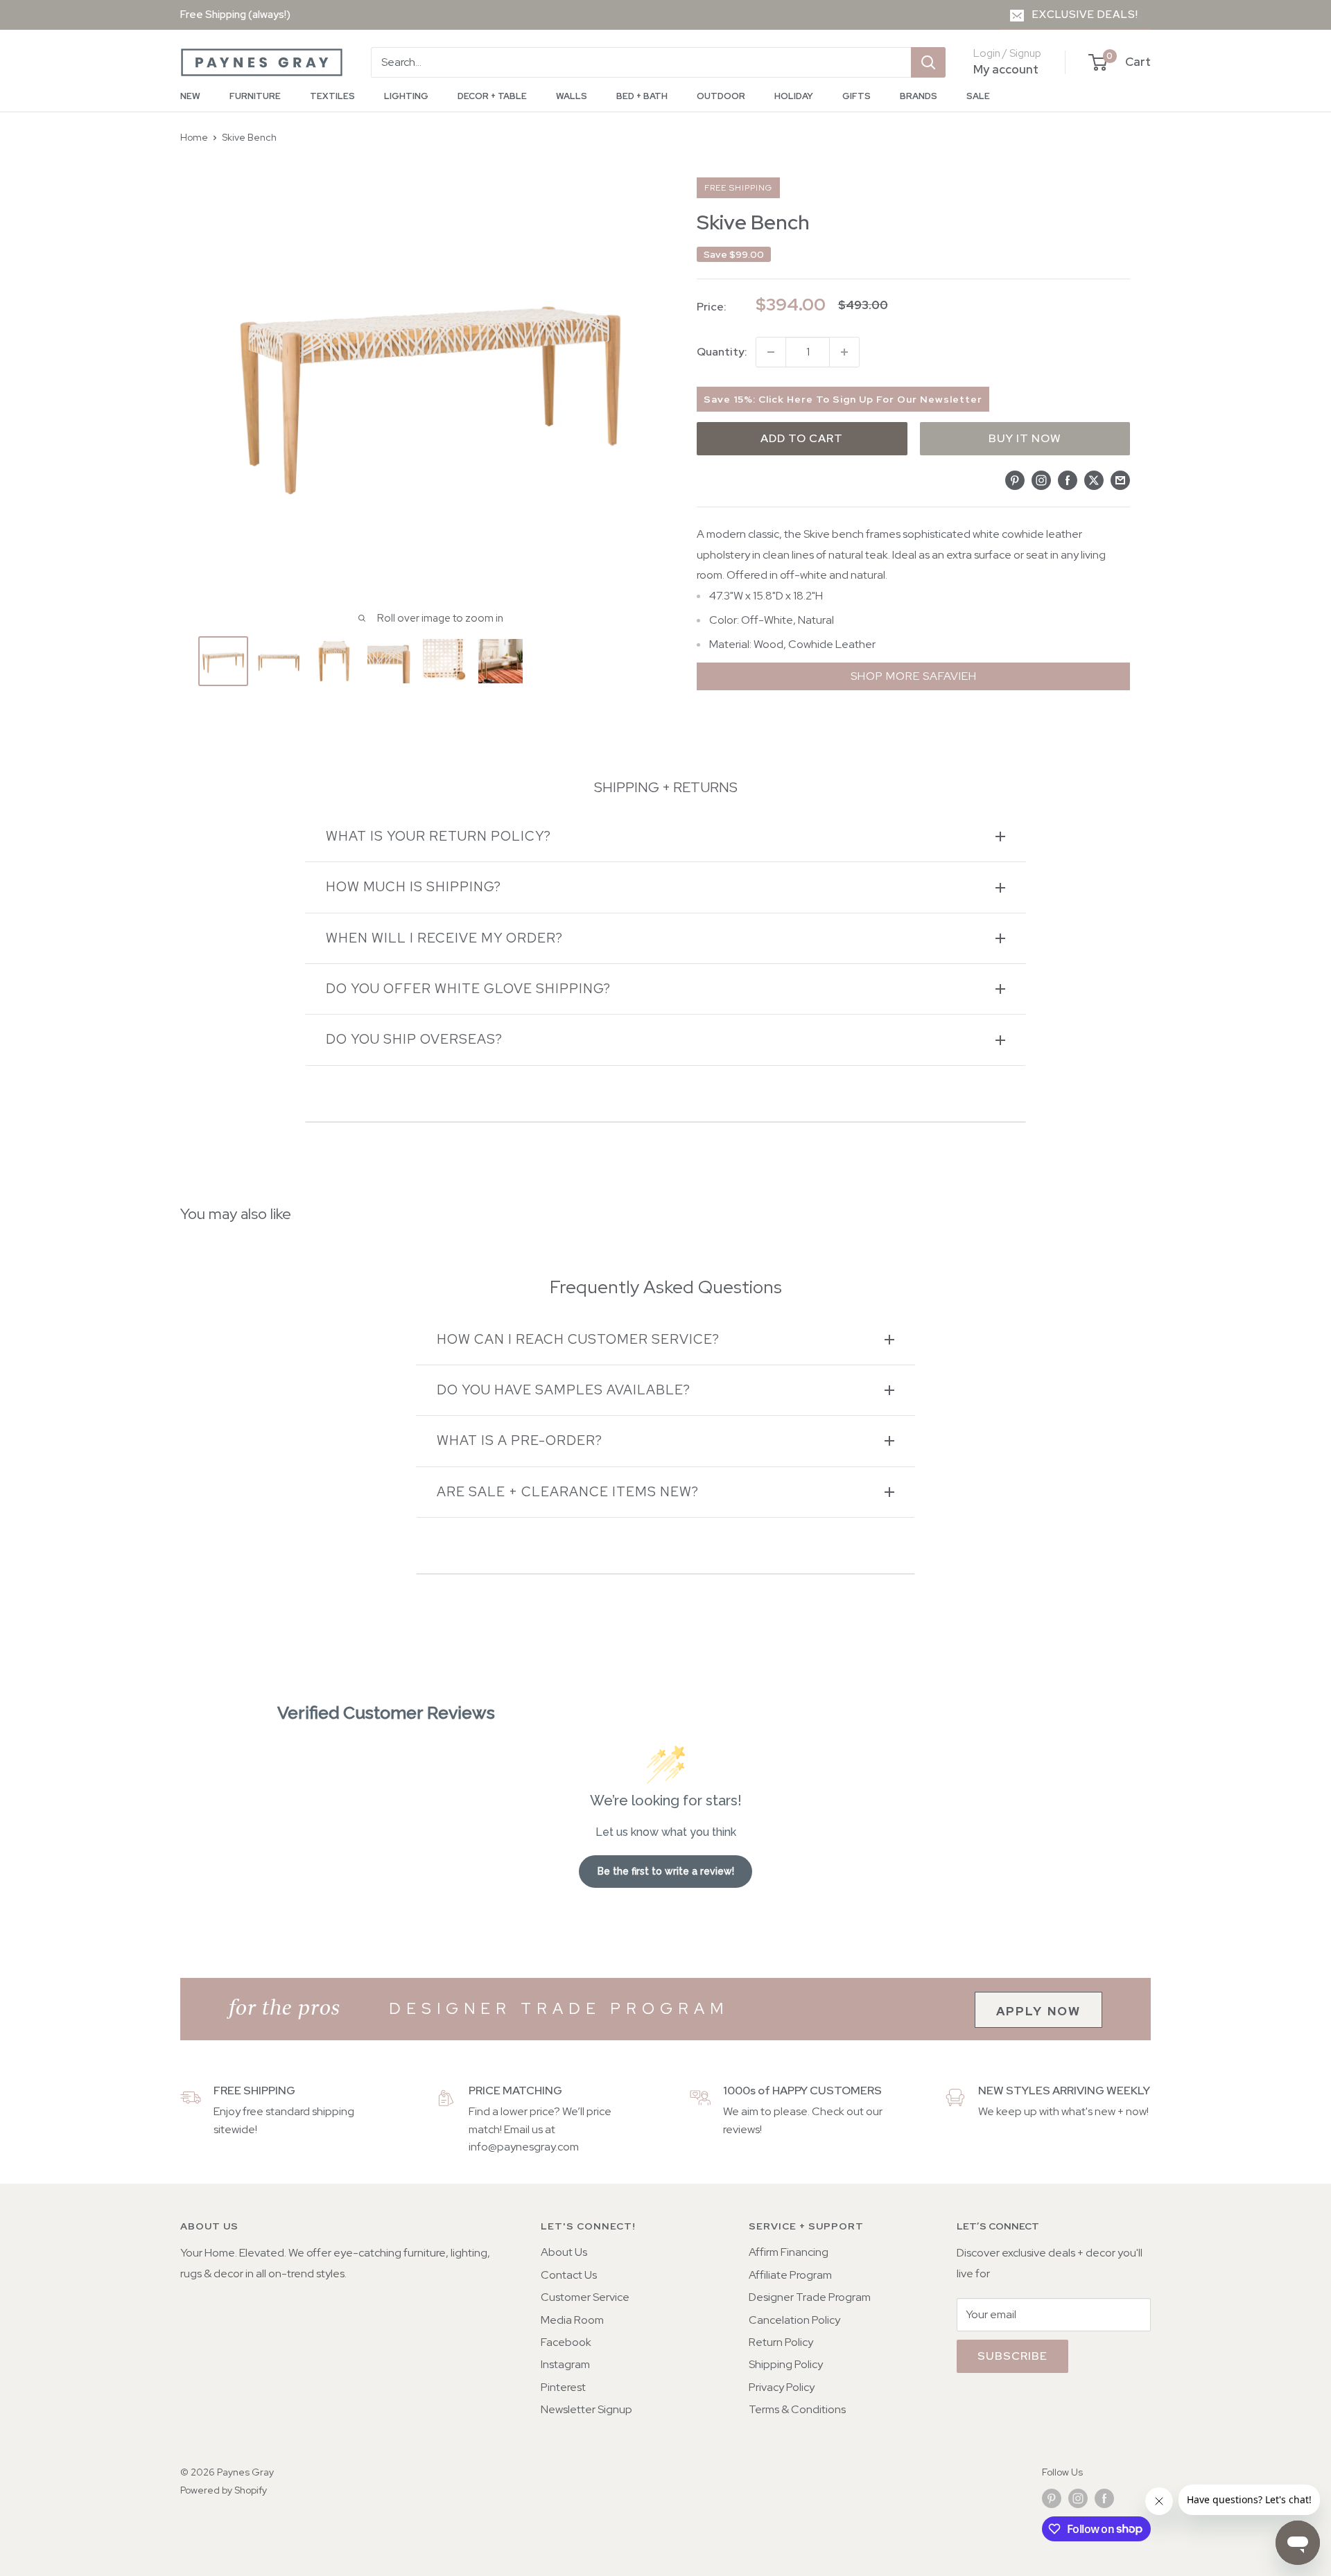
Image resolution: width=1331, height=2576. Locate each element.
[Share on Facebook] (1068, 480)
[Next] (636, 661)
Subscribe (1012, 2356)
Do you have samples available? (564, 1390)
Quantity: (722, 352)
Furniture (255, 96)
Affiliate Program (790, 2275)
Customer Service (585, 2297)
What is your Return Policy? (438, 836)
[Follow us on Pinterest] (1052, 2499)
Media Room (572, 2320)
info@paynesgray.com (524, 2147)
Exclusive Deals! (1085, 15)
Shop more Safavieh (914, 676)
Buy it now (1025, 438)
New (190, 96)
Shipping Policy (786, 2364)
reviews (741, 2129)
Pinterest (563, 2387)
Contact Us (569, 2275)
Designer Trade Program (810, 2297)
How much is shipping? (414, 887)
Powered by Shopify (224, 2490)
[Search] (928, 62)
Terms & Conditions (797, 2409)
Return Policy (781, 2342)
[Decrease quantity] (771, 352)
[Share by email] (1120, 480)
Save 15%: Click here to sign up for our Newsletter (843, 399)
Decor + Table (492, 96)
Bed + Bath (642, 96)
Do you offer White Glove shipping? (468, 989)
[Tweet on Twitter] (1094, 480)
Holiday (794, 96)
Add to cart (802, 438)
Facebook (566, 2342)
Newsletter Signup (586, 2409)
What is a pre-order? (520, 1440)
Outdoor (721, 96)
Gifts (856, 96)
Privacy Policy (782, 2387)
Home (194, 137)
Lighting (406, 96)
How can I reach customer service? (578, 1339)
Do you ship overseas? (414, 1039)
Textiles (332, 96)
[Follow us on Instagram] (1078, 2499)
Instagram (565, 2364)
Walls (572, 96)
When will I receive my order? (444, 938)
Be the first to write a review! (666, 1871)
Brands (919, 96)
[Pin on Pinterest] (1015, 480)
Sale (978, 96)
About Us (564, 2252)
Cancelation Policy (794, 2320)
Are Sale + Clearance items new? (568, 1492)
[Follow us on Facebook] (1104, 2499)
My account (1006, 69)
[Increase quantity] (844, 352)
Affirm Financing (789, 2252)
